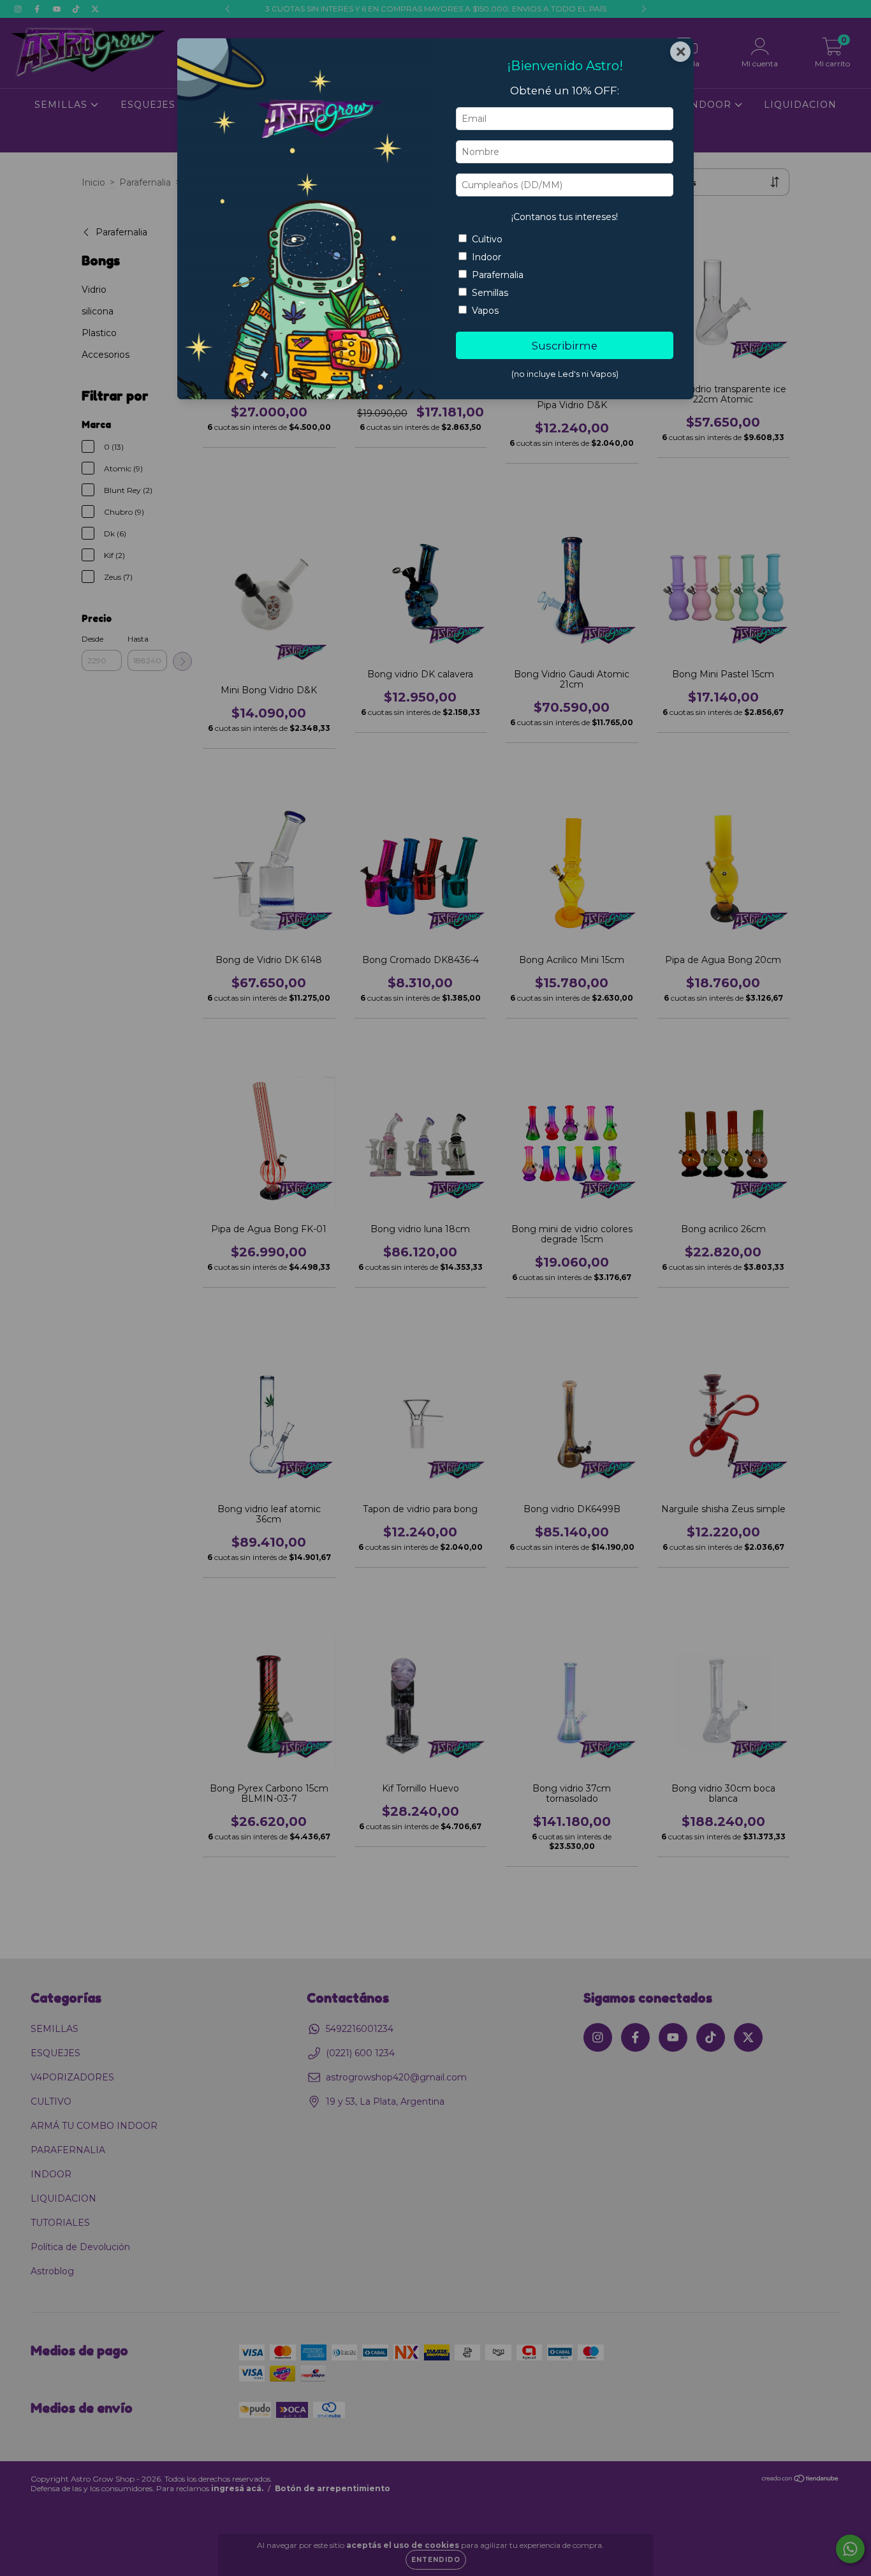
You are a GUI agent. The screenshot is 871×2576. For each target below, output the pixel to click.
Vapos (485, 311)
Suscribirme (565, 346)
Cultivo (487, 239)
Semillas (490, 293)
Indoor (487, 257)
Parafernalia (498, 275)
